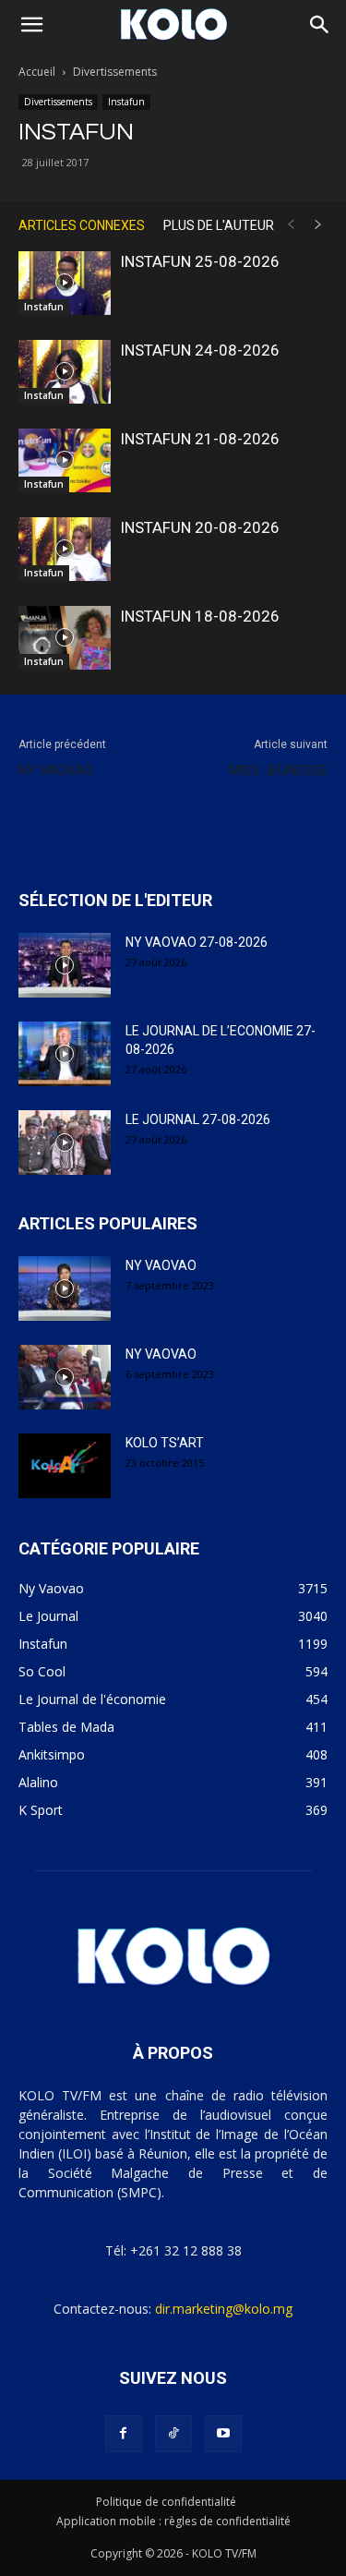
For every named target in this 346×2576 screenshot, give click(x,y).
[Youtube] (223, 2434)
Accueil (37, 72)
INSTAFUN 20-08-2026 (200, 527)
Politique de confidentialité (166, 2502)
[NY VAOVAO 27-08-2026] (65, 965)
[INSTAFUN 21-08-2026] (65, 460)
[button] (31, 25)
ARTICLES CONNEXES (82, 225)
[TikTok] (173, 2434)
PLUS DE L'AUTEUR (219, 225)
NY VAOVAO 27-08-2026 (197, 942)
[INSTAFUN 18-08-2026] (65, 638)
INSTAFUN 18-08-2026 (200, 616)
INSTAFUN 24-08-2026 (200, 350)
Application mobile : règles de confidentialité (173, 2521)
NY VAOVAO (56, 770)
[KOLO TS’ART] (65, 1466)
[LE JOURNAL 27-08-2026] (65, 1143)
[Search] (320, 25)
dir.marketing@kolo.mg (224, 2309)
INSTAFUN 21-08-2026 (200, 439)
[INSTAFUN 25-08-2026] (65, 283)
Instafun (126, 102)
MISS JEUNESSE (278, 770)
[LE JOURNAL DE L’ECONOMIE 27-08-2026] (65, 1054)
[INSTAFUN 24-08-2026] (65, 372)
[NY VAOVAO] (65, 1288)
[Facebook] (124, 2434)
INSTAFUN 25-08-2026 (200, 261)
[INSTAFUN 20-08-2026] (65, 549)
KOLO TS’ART (165, 1443)
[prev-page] (291, 225)
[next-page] (318, 225)
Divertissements (115, 72)
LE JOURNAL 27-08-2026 (198, 1119)
